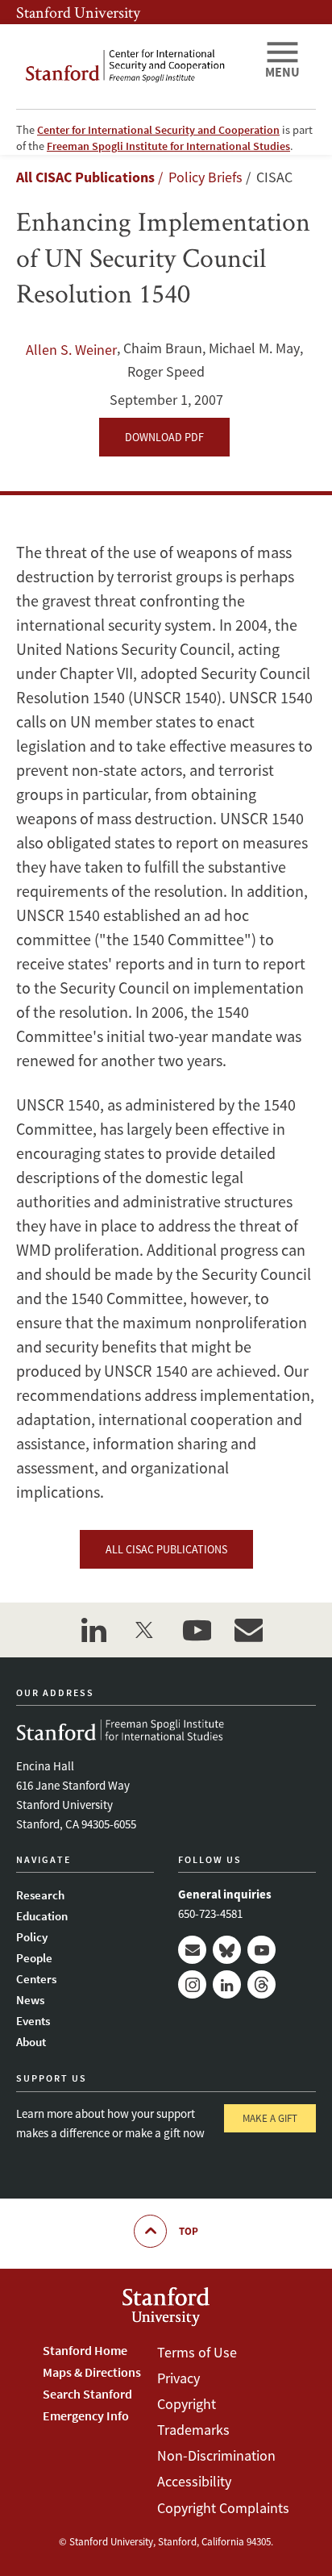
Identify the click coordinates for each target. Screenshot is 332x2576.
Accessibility (194, 2481)
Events (33, 2021)
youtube (197, 1630)
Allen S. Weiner (71, 350)
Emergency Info (86, 2416)
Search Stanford (87, 2394)
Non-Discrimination (216, 2455)
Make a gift (270, 2118)
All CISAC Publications (85, 177)
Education (42, 1916)
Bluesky (227, 1950)
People (34, 1958)
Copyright (187, 2404)
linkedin (93, 1630)
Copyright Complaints (223, 2508)
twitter (145, 1630)
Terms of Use (197, 2352)
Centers (36, 1979)
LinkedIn (227, 1984)
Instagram (192, 1984)
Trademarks (193, 2430)
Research (40, 1895)
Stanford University (78, 12)
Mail (192, 1950)
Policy (32, 1937)
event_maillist (248, 1630)
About (31, 2042)
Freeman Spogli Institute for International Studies (168, 146)
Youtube (261, 1950)
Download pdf (164, 437)
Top (189, 2231)
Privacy (178, 2378)
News (30, 2000)
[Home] (134, 67)
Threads (261, 1984)
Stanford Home (85, 2350)
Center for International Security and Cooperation (158, 130)
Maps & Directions (92, 2372)
